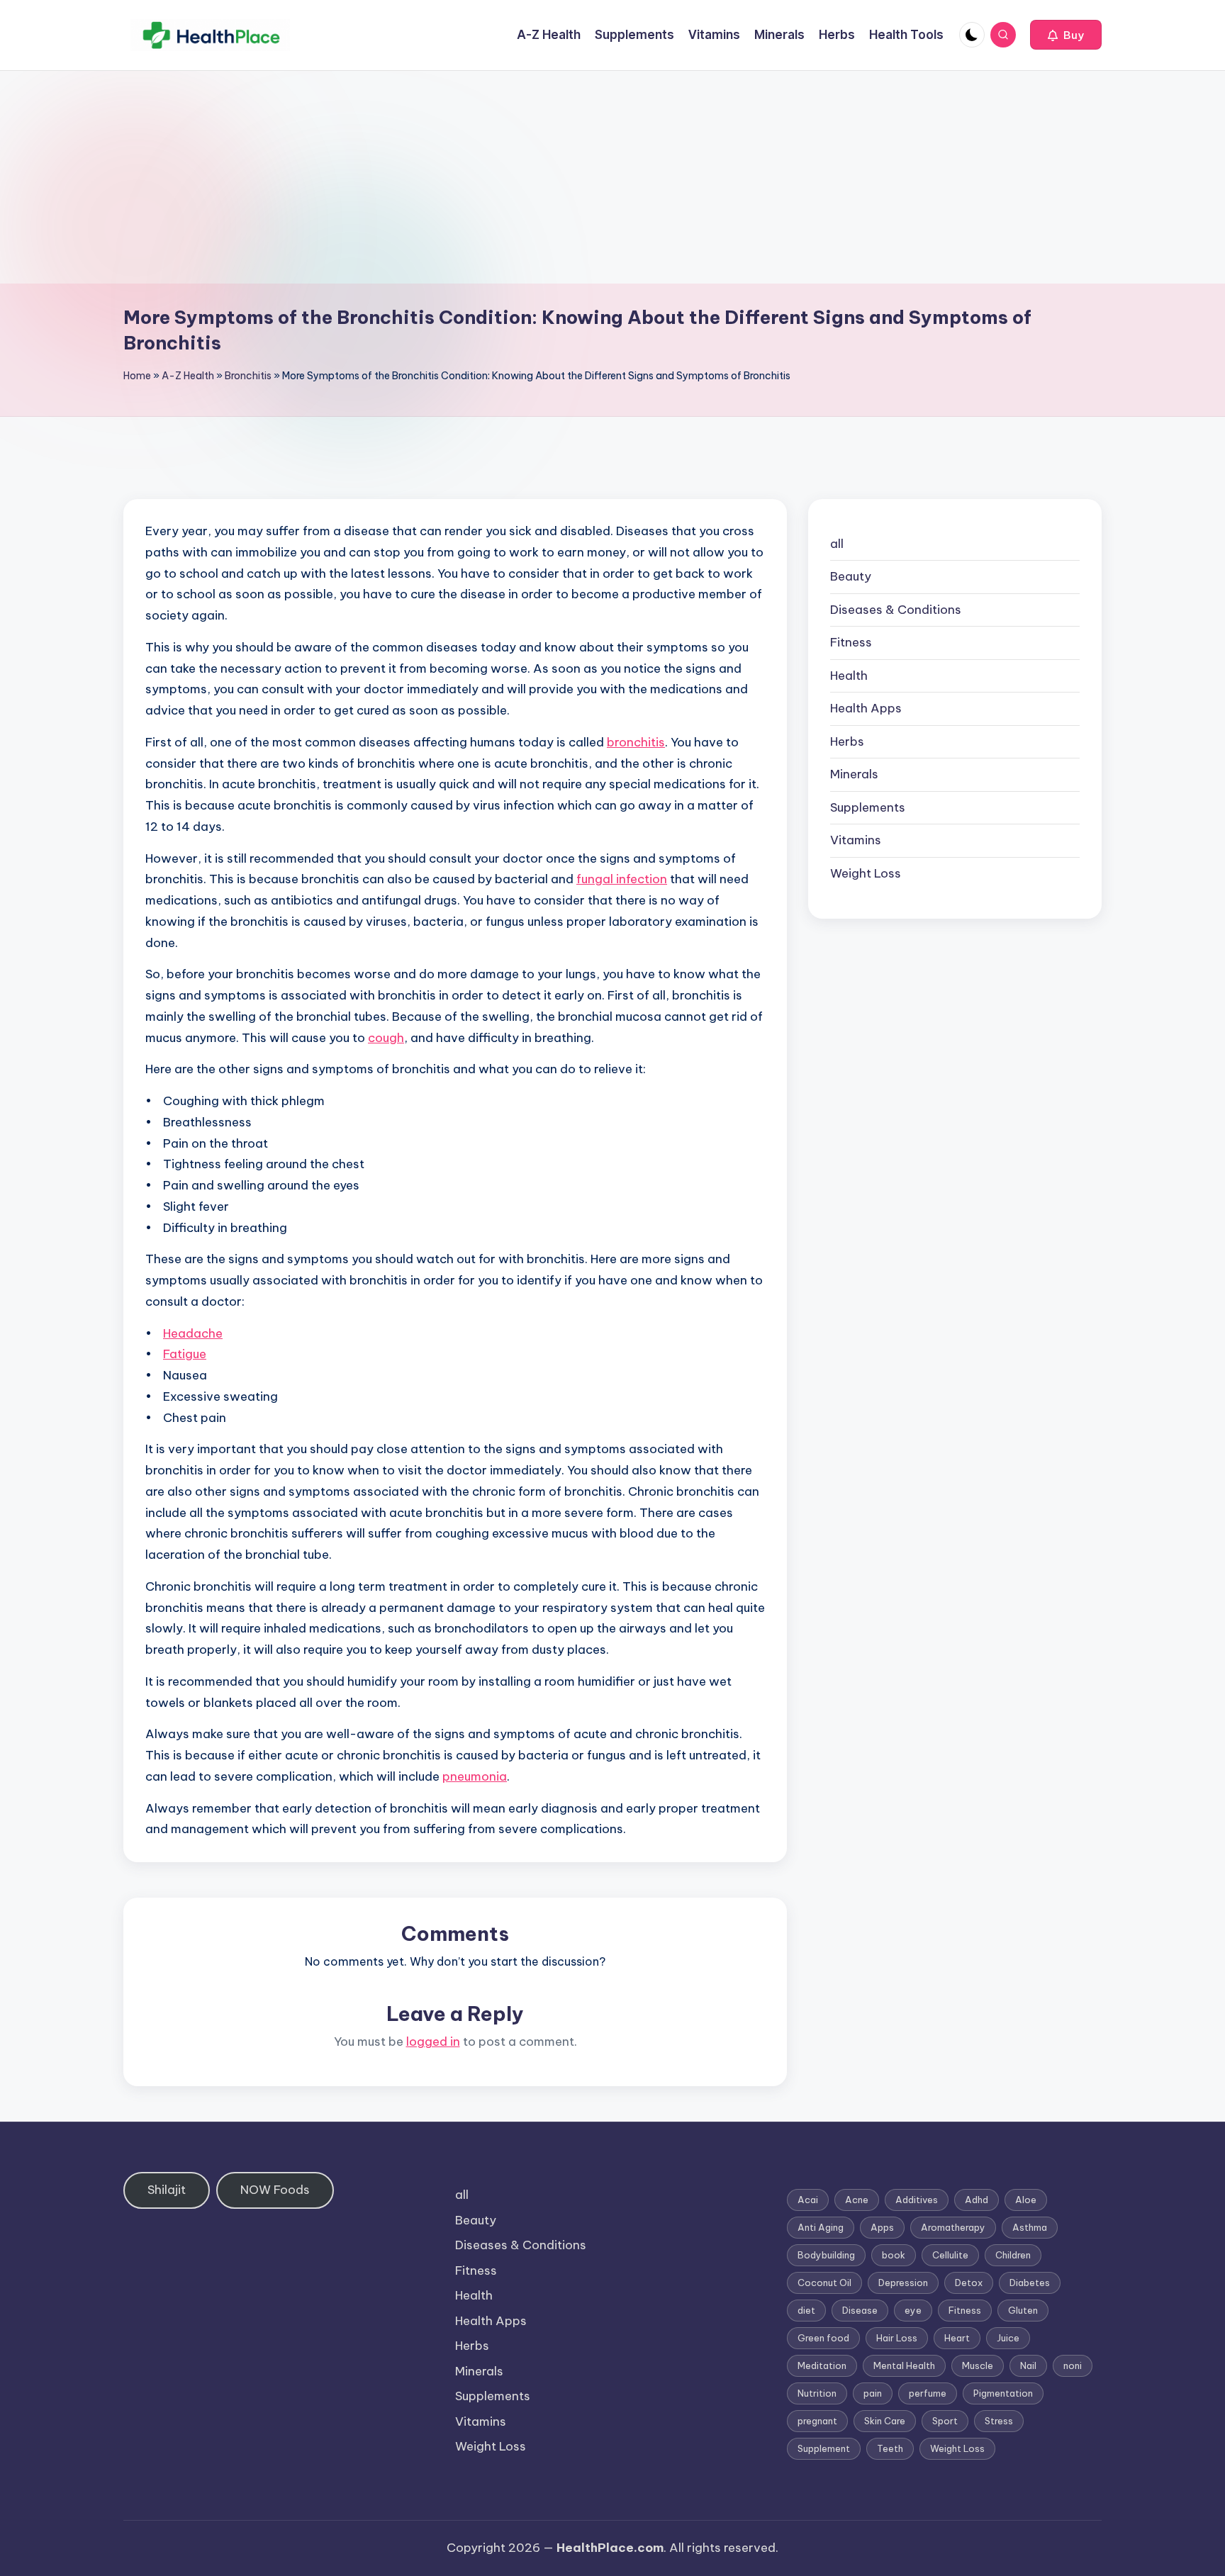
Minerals (854, 775)
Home (137, 376)
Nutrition (817, 2393)
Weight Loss (866, 873)
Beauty (851, 577)
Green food (823, 2338)
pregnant (817, 2421)
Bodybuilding (826, 2255)
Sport (945, 2421)
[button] (1066, 35)
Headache (193, 1333)
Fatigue (185, 1354)
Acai (808, 2200)
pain (873, 2393)
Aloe (1026, 2200)
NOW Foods (275, 2190)
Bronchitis (248, 376)
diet (806, 2310)
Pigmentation (1003, 2393)
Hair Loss (897, 2338)
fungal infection (622, 879)
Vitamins (856, 841)
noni (1073, 2365)
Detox (969, 2283)
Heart (957, 2338)
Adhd (977, 2200)
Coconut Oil (824, 2283)
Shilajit (167, 2190)
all (837, 544)
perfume (928, 2393)
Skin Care (885, 2421)
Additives (917, 2200)
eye (913, 2310)
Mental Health (904, 2365)
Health (849, 676)
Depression (903, 2283)
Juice (1008, 2338)
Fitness (851, 643)
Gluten (1023, 2310)
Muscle (978, 2365)
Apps (882, 2227)
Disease (860, 2310)
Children (1013, 2255)
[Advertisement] (612, 177)
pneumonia (475, 1776)
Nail (1028, 2365)
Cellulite (950, 2255)
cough (386, 1038)
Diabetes (1030, 2283)
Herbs (847, 741)
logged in (433, 2042)
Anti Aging (821, 2227)
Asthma (1030, 2227)
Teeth (890, 2448)
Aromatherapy (953, 2227)
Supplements (868, 807)
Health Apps (866, 709)
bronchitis (636, 742)
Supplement (824, 2448)
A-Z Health (188, 376)
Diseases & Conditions (896, 610)
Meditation (822, 2365)
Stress (999, 2421)
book (894, 2255)
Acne (857, 2200)
